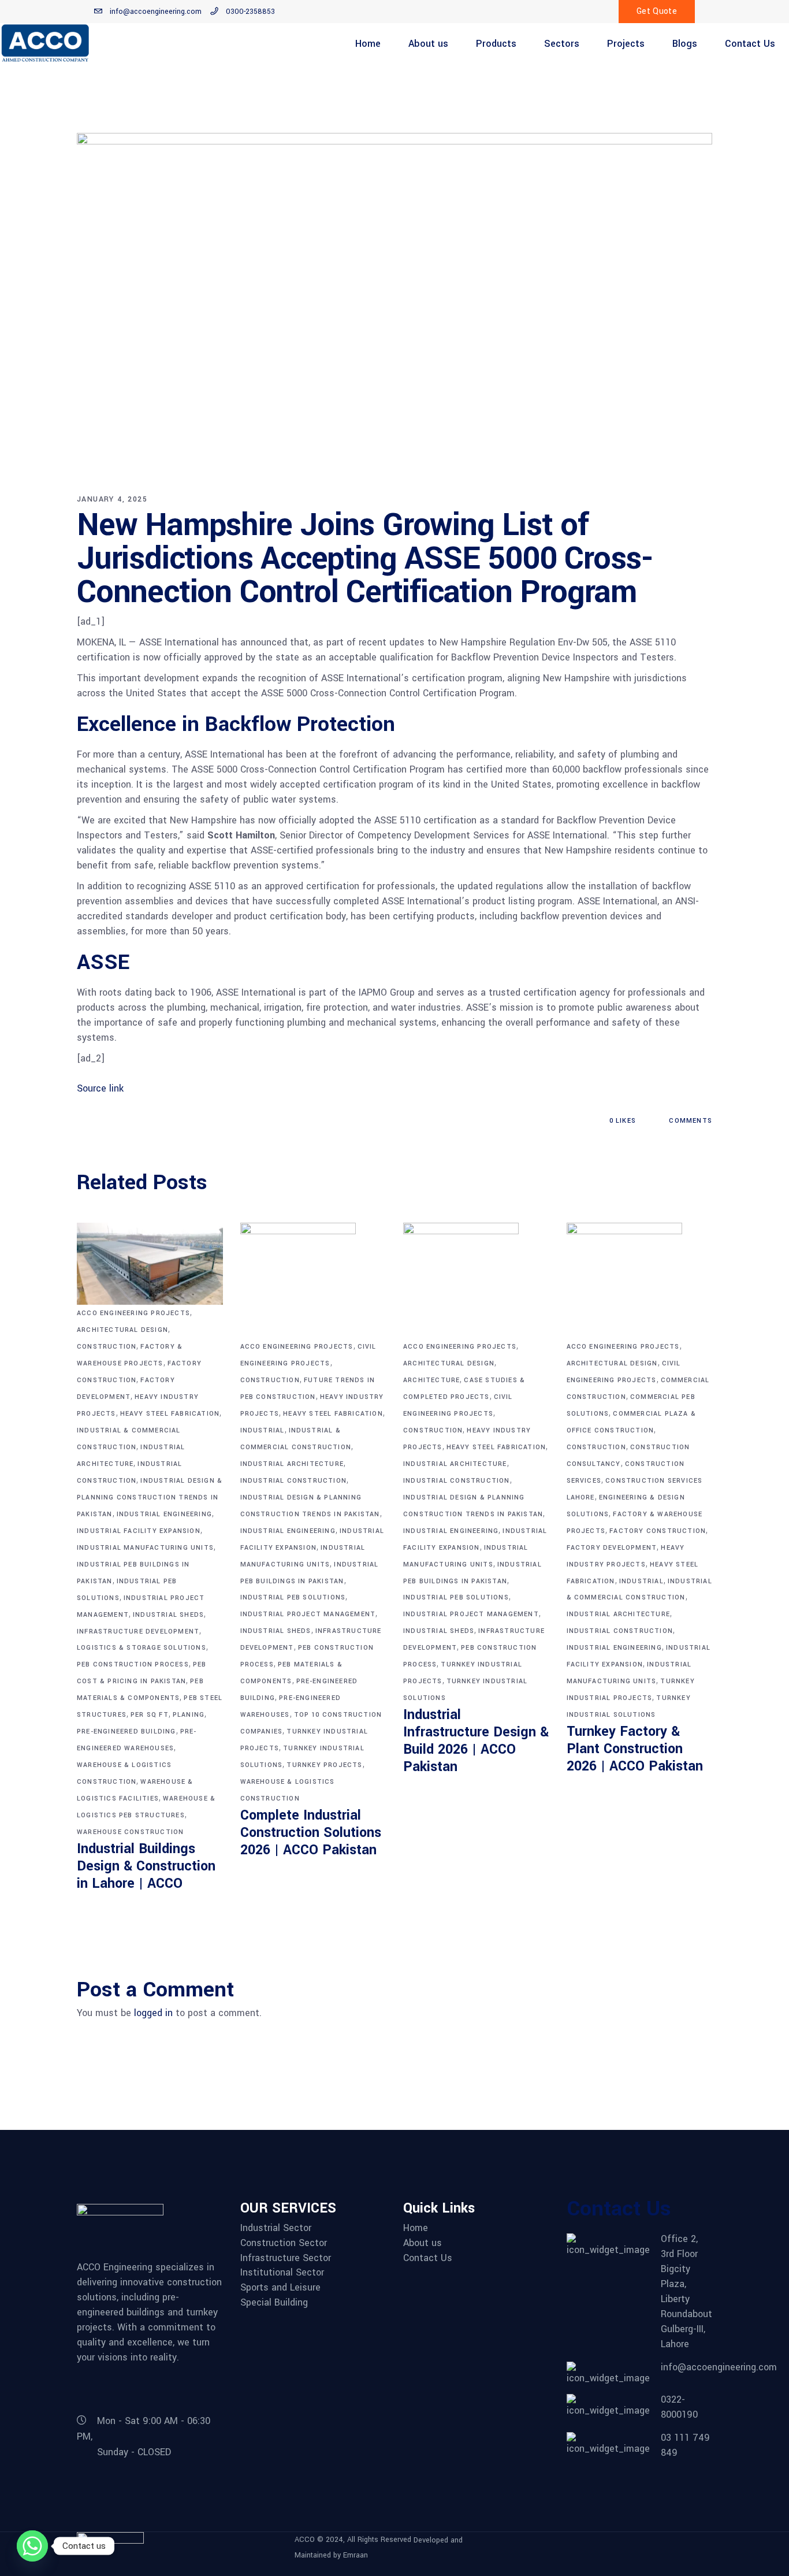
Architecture (431, 1380)
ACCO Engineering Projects (133, 1313)
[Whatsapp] (32, 2546)
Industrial (263, 1430)
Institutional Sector (282, 2273)
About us (423, 2243)
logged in (153, 2013)
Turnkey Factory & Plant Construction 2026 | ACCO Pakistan (635, 1749)
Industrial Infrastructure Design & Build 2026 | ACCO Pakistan (476, 1741)
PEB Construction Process (133, 1664)
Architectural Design (122, 1330)
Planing (189, 1715)
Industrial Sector (276, 2228)
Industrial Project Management (308, 1614)
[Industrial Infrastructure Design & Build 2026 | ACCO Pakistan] (476, 1280)
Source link (100, 1088)
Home (416, 2228)
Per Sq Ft (150, 1715)
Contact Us (428, 2258)
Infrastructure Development (138, 1632)
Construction (107, 1347)
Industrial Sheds (168, 1615)
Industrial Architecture (292, 1464)
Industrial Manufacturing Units (145, 1548)
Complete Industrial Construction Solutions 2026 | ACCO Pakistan (311, 1833)
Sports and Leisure (280, 2288)
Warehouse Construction (130, 1832)
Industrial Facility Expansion (139, 1531)
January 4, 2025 (112, 499)
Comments (689, 1121)
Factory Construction (658, 1531)
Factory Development (612, 1548)
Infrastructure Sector (286, 2258)
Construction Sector (284, 2243)
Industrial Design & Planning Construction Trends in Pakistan (150, 1497)
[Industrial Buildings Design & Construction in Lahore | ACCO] (150, 1264)
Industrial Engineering (164, 1514)
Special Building (274, 2303)
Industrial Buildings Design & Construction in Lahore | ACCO (146, 1866)
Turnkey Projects (324, 1765)
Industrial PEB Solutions (293, 1597)
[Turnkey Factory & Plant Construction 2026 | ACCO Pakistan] (640, 1280)
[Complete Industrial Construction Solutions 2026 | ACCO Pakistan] (313, 1280)
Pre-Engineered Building (126, 1731)
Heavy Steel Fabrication (170, 1414)
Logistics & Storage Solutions (142, 1648)
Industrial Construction (294, 1481)
